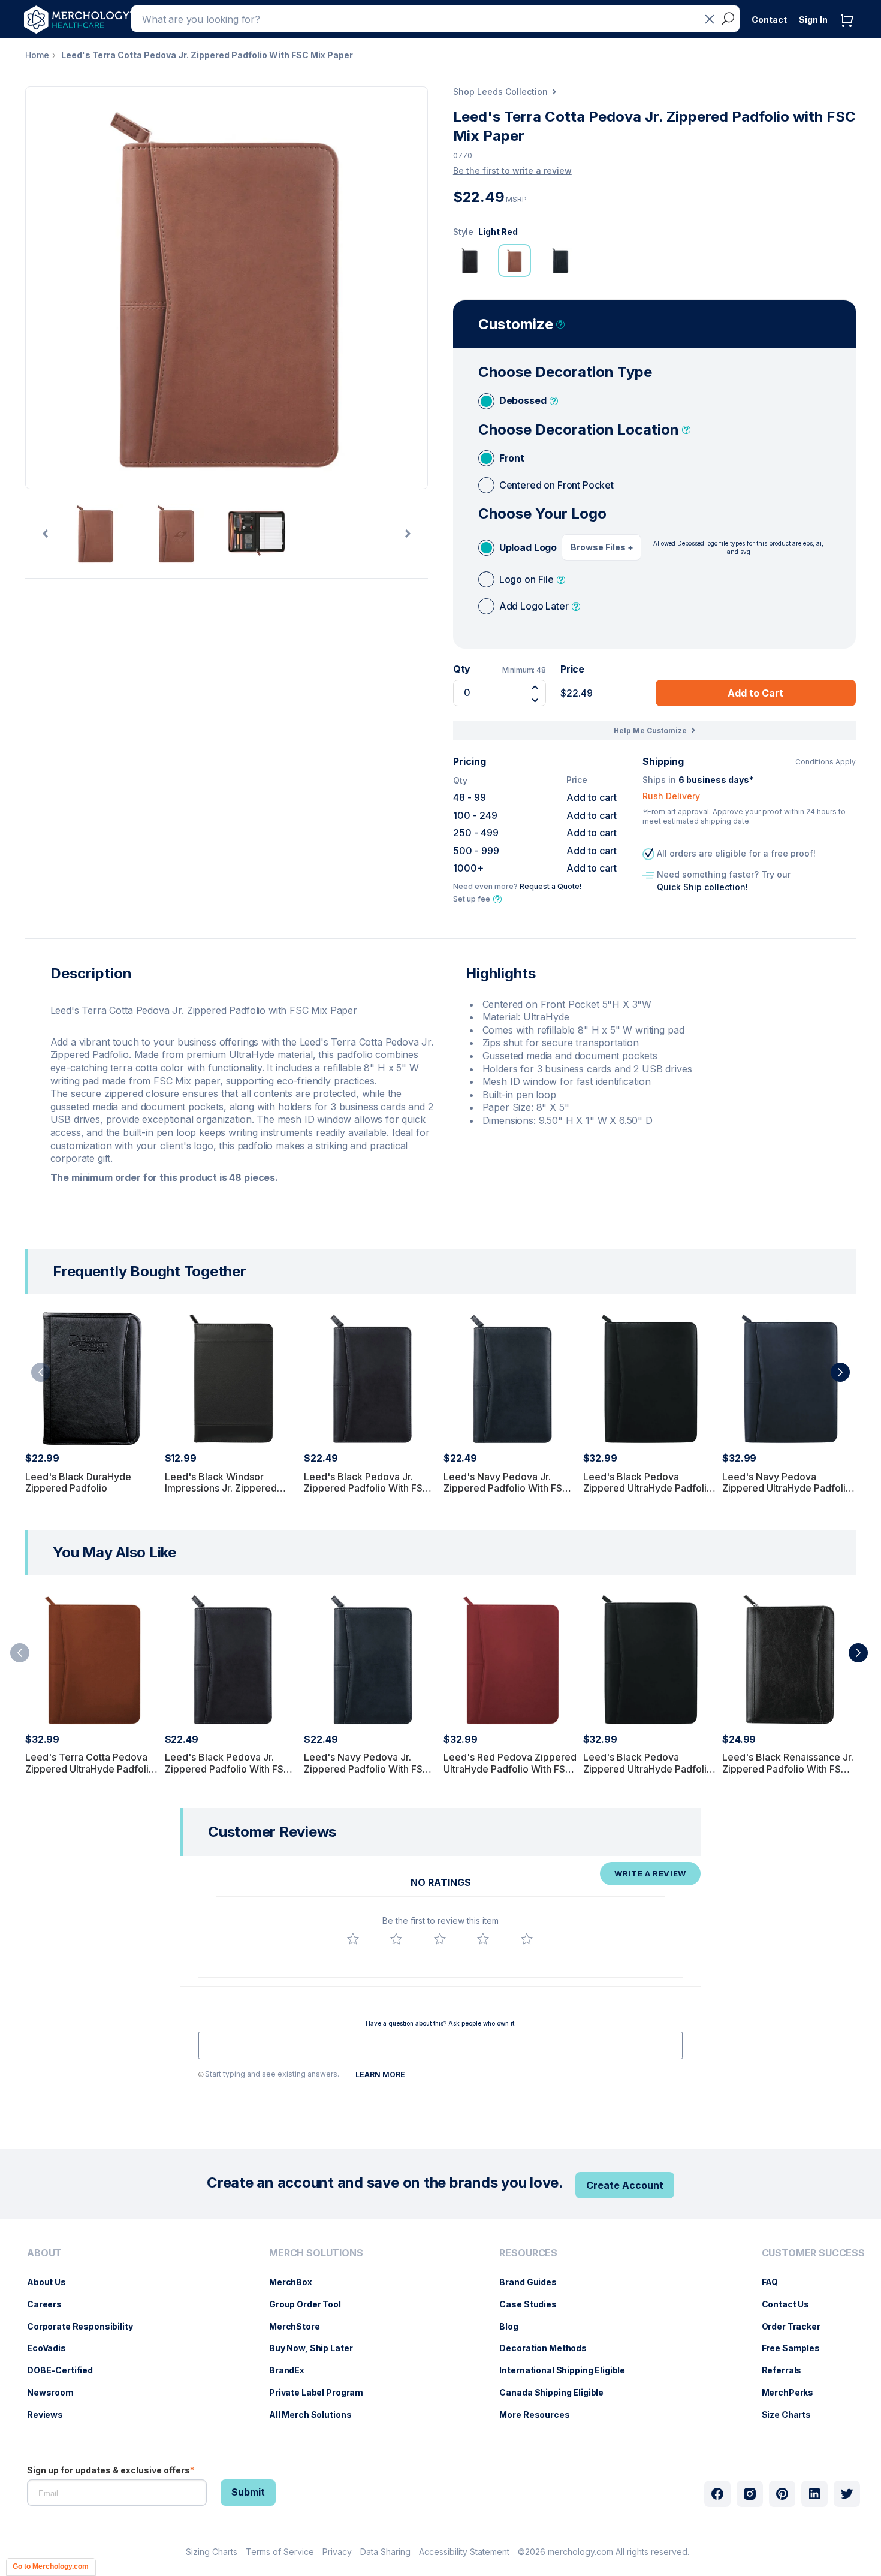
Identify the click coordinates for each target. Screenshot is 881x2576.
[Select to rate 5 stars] (527, 1939)
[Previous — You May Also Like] (20, 1653)
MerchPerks (794, 2392)
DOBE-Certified (66, 2370)
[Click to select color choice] (470, 260)
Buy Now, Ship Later (317, 2348)
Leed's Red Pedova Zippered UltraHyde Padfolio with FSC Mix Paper (510, 1768)
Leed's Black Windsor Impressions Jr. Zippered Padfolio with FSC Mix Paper (230, 1488)
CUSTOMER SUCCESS (813, 2253)
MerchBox (297, 2282)
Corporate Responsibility (86, 2326)
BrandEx (293, 2370)
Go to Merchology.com (51, 2566)
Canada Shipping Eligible (557, 2392)
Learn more (380, 2075)
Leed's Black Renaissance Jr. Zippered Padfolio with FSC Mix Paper (788, 1768)
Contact (769, 19)
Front (512, 458)
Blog (515, 2326)
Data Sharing (385, 2552)
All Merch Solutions (316, 2414)
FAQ (776, 2282)
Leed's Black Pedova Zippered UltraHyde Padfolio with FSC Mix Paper (648, 1488)
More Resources (540, 2414)
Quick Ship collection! (702, 887)
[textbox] (441, 2045)
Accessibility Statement (464, 2552)
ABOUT (44, 2253)
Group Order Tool (311, 2304)
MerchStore (301, 2326)
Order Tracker (797, 2326)
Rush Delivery (671, 796)
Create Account (625, 2185)
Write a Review (650, 1873)
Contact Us (792, 2304)
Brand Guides (534, 2282)
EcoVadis (52, 2348)
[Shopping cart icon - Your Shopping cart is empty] (850, 33)
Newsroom (56, 2392)
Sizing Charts (212, 2552)
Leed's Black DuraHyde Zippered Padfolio (78, 1482)
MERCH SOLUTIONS (316, 2253)
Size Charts (792, 2414)
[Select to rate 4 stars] (483, 1939)
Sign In (813, 19)
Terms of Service (280, 2552)
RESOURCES (528, 2253)
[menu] (83, 2339)
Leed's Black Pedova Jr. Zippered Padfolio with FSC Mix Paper (367, 1488)
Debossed (523, 400)
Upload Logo (528, 547)
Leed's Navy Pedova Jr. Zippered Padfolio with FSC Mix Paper (506, 1488)
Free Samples (797, 2348)
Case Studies (534, 2304)
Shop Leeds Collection (500, 91)
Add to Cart (755, 693)
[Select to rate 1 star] (353, 1939)
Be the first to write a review (512, 171)
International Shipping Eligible (568, 2370)
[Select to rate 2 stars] (396, 1939)
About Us (52, 2282)
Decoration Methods (549, 2348)
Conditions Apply (826, 762)
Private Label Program (322, 2392)
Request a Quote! (550, 886)
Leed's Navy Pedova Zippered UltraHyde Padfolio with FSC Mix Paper (787, 1488)
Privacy (337, 2552)
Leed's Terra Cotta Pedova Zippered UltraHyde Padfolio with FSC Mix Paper (90, 1768)
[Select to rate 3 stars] (440, 1939)
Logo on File (527, 579)
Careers (50, 2304)
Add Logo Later (534, 606)
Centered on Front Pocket (556, 485)
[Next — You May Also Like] (858, 1653)
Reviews (51, 2414)
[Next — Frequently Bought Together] (840, 1372)
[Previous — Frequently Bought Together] (41, 1372)
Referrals (788, 2370)
